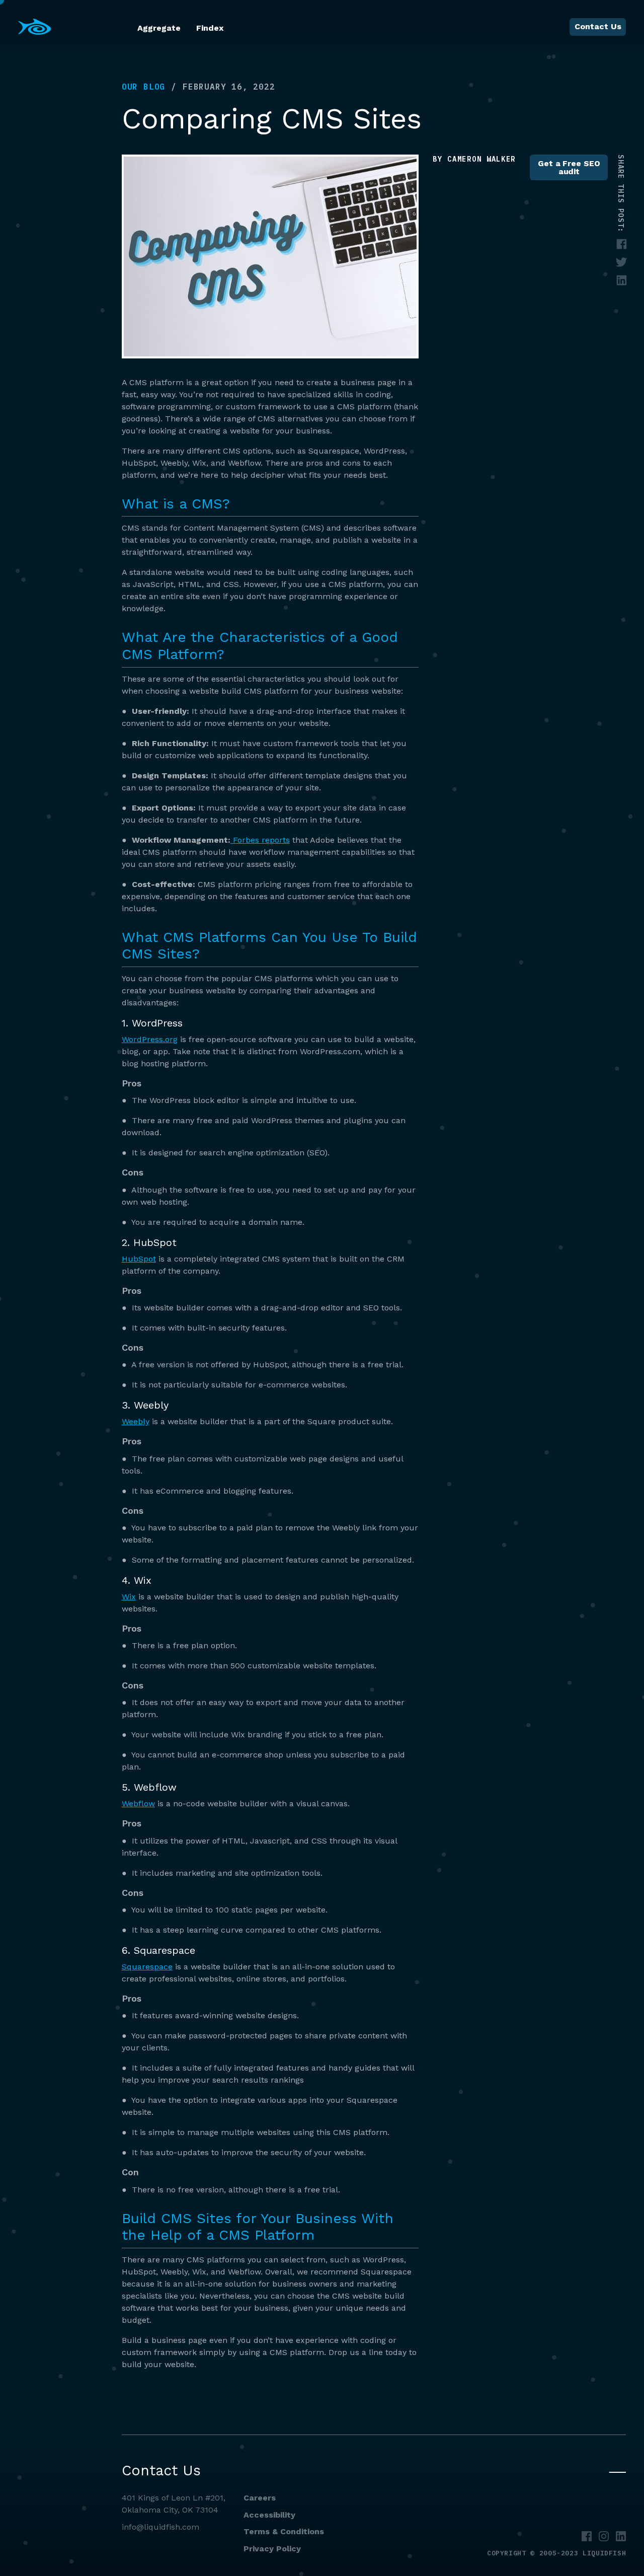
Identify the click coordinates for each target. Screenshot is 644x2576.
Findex (210, 28)
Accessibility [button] (269, 2515)
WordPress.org (150, 1039)
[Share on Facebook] (622, 244)
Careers (260, 2498)
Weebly (136, 1421)
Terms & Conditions (284, 2531)
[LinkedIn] (621, 2536)
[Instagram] (604, 2536)
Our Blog (143, 87)
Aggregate (159, 28)
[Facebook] (587, 2536)
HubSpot (139, 1259)
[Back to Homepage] (35, 27)
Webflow (138, 1804)
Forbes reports (260, 840)
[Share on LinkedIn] (622, 281)
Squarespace (147, 1967)
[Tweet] (622, 263)
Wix (129, 1597)
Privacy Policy (272, 2549)
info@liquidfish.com (160, 2527)
